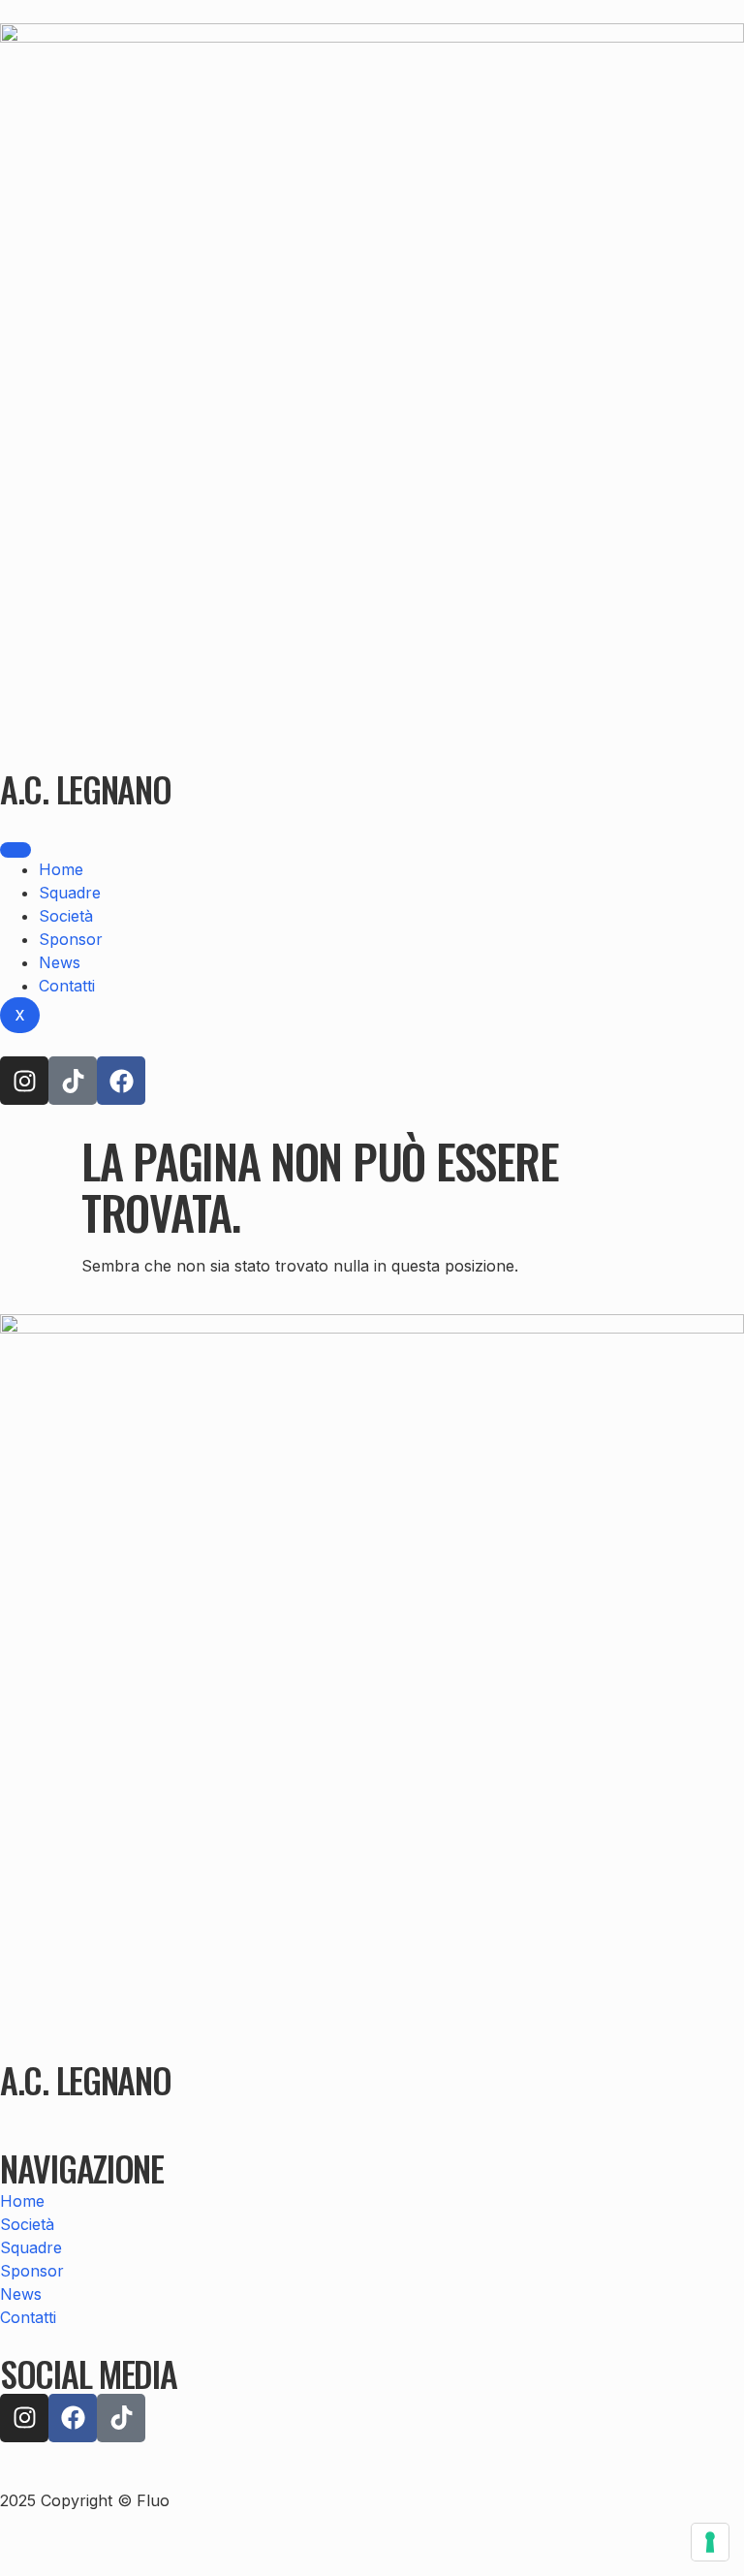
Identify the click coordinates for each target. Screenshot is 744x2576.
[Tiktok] (73, 1081)
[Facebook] (121, 1081)
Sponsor (71, 939)
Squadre (70, 893)
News (60, 962)
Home (61, 869)
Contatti (67, 986)
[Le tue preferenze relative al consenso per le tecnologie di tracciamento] (710, 2542)
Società (66, 916)
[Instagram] (24, 1081)
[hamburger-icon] (15, 850)
